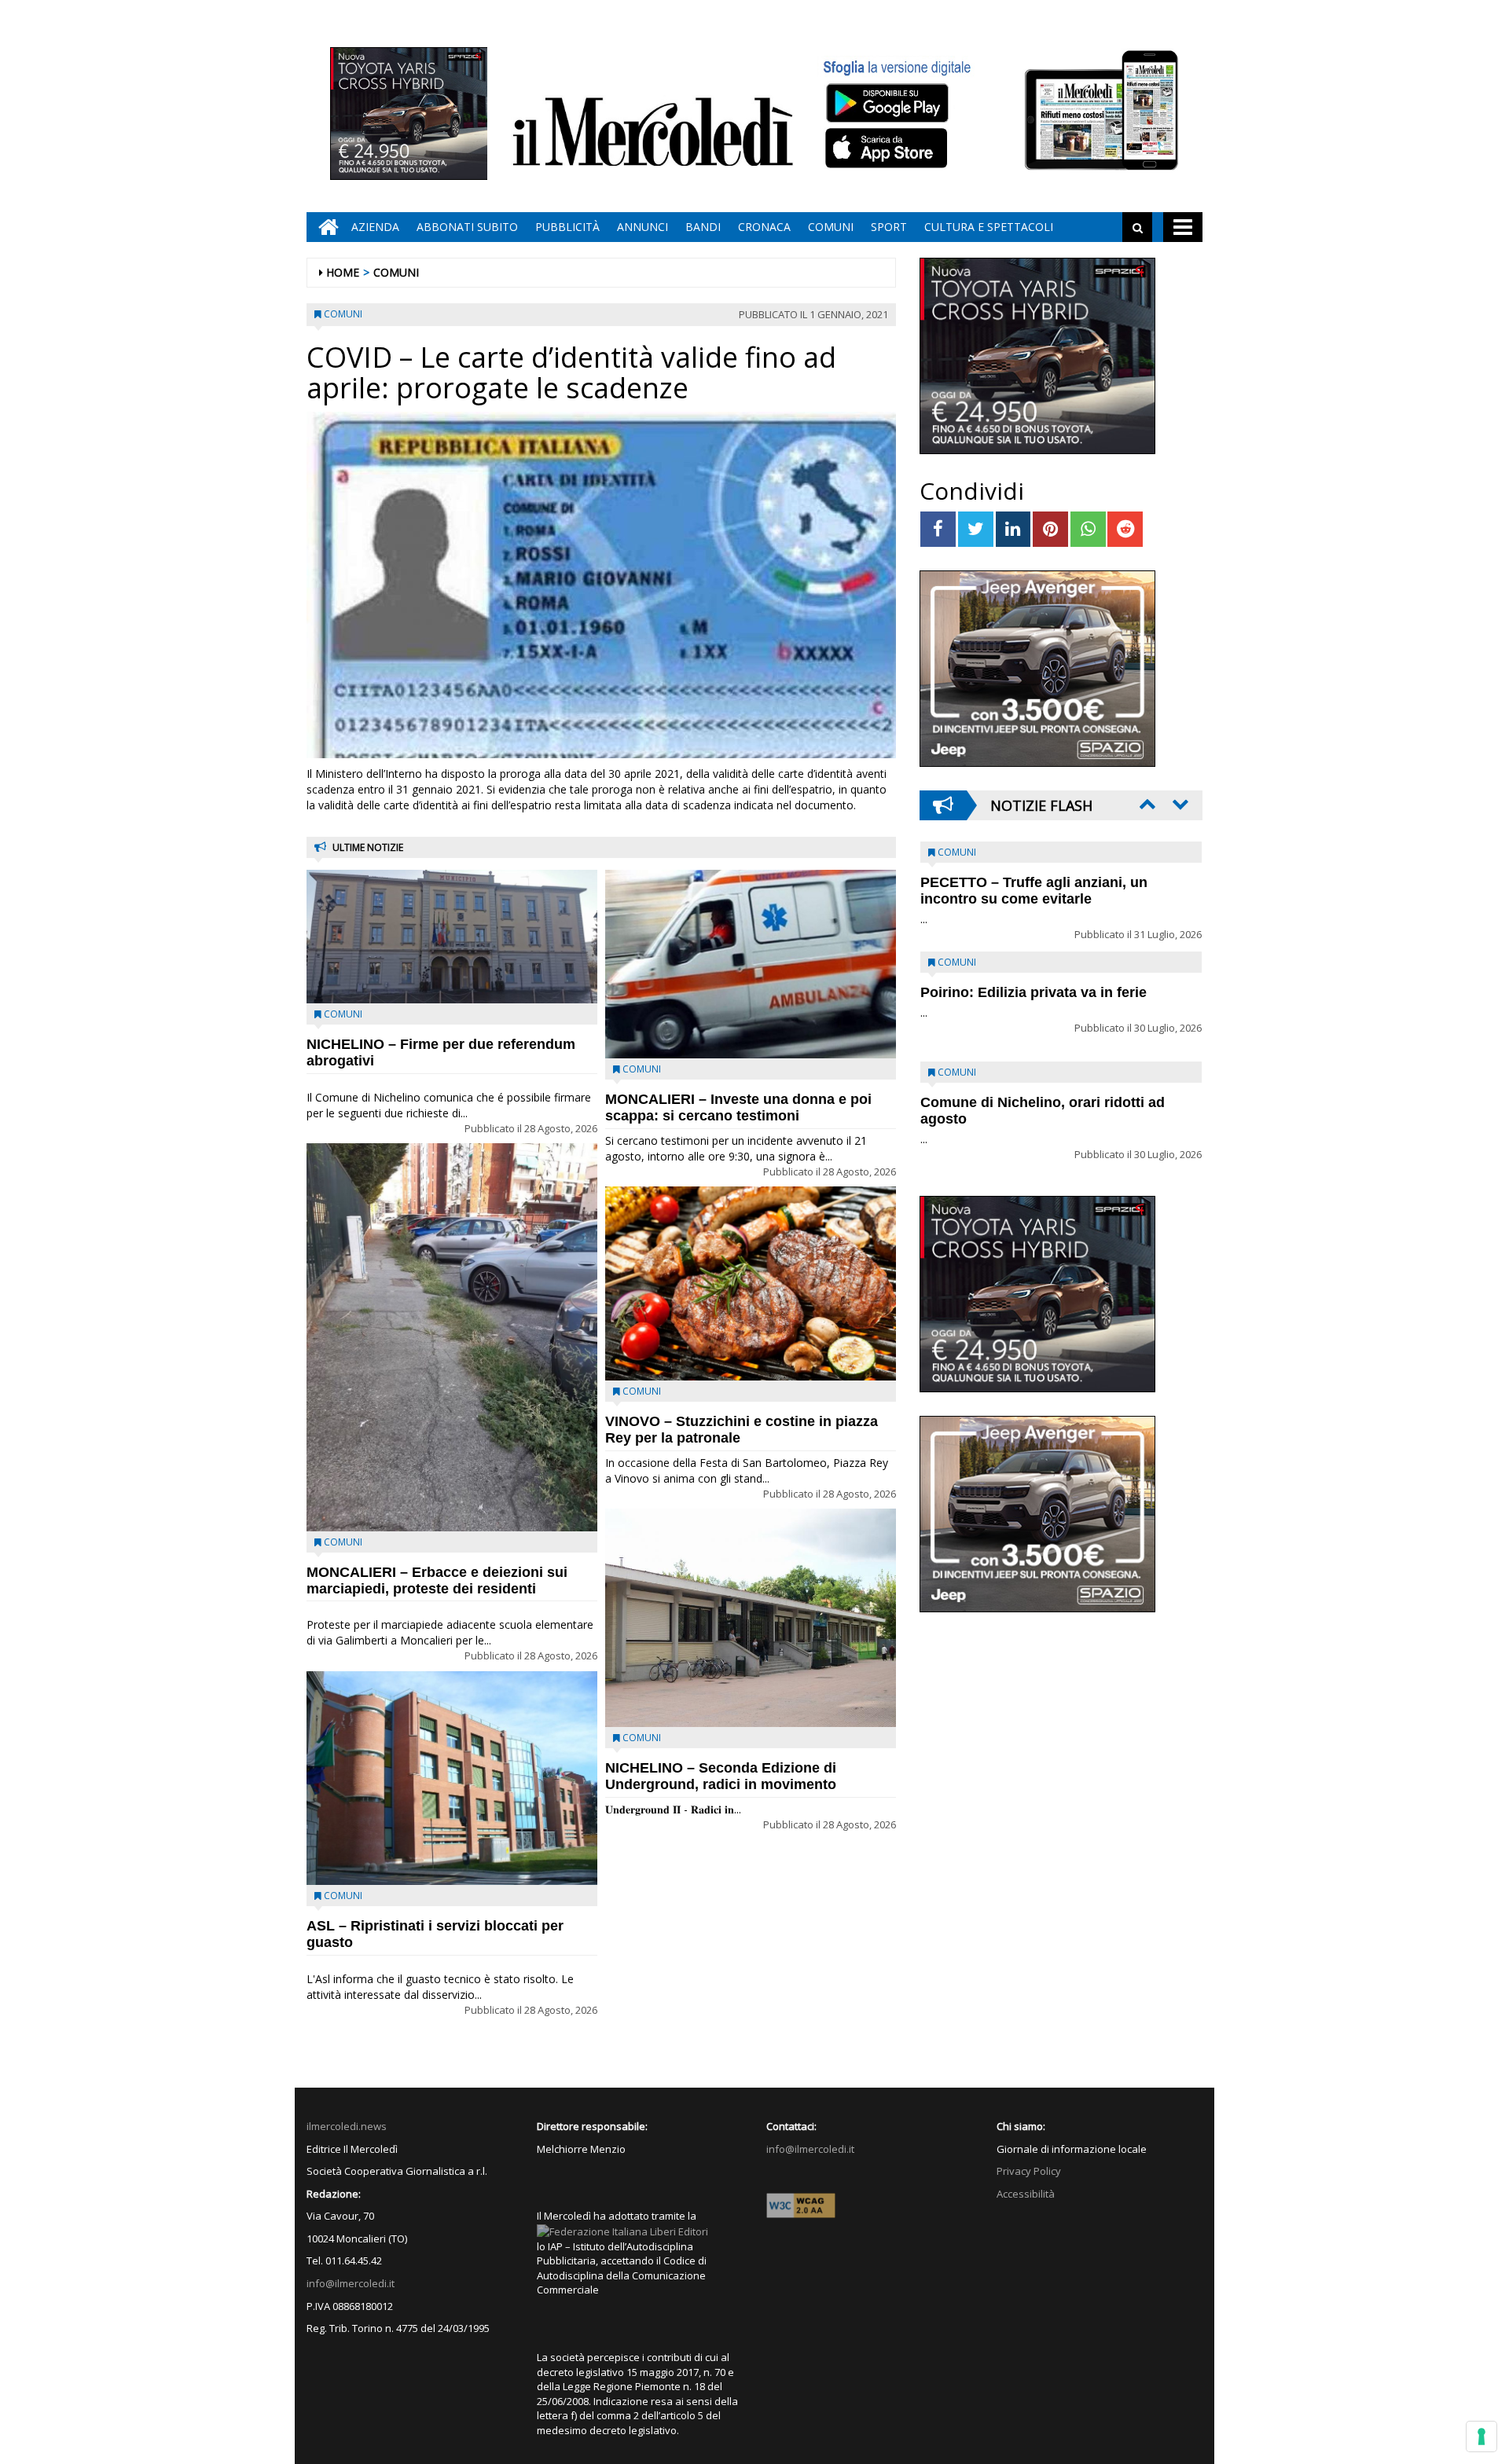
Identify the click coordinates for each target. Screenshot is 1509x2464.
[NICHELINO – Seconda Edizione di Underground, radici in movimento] (751, 1618)
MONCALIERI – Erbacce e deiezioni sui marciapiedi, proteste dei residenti (437, 1580)
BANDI (703, 227)
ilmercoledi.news (347, 2126)
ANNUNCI (643, 227)
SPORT (889, 227)
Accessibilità (1026, 2194)
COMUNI (831, 227)
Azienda (375, 227)
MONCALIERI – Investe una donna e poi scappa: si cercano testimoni (738, 1107)
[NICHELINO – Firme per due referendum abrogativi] (452, 937)
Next (1179, 804)
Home (343, 272)
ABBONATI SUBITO (467, 227)
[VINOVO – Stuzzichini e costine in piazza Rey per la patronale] (751, 1283)
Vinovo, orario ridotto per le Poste (1034, 882)
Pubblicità (567, 227)
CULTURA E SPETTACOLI (989, 227)
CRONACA (764, 227)
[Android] (887, 103)
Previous (1146, 804)
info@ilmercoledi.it (351, 2283)
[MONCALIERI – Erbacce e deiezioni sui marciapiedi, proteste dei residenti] (452, 1337)
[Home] (325, 227)
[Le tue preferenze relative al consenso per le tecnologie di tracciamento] (1481, 2436)
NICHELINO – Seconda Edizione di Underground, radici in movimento (721, 1776)
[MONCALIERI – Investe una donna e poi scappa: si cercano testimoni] (751, 964)
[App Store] (889, 148)
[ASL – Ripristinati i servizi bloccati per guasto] (452, 1778)
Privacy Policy (1029, 2171)
